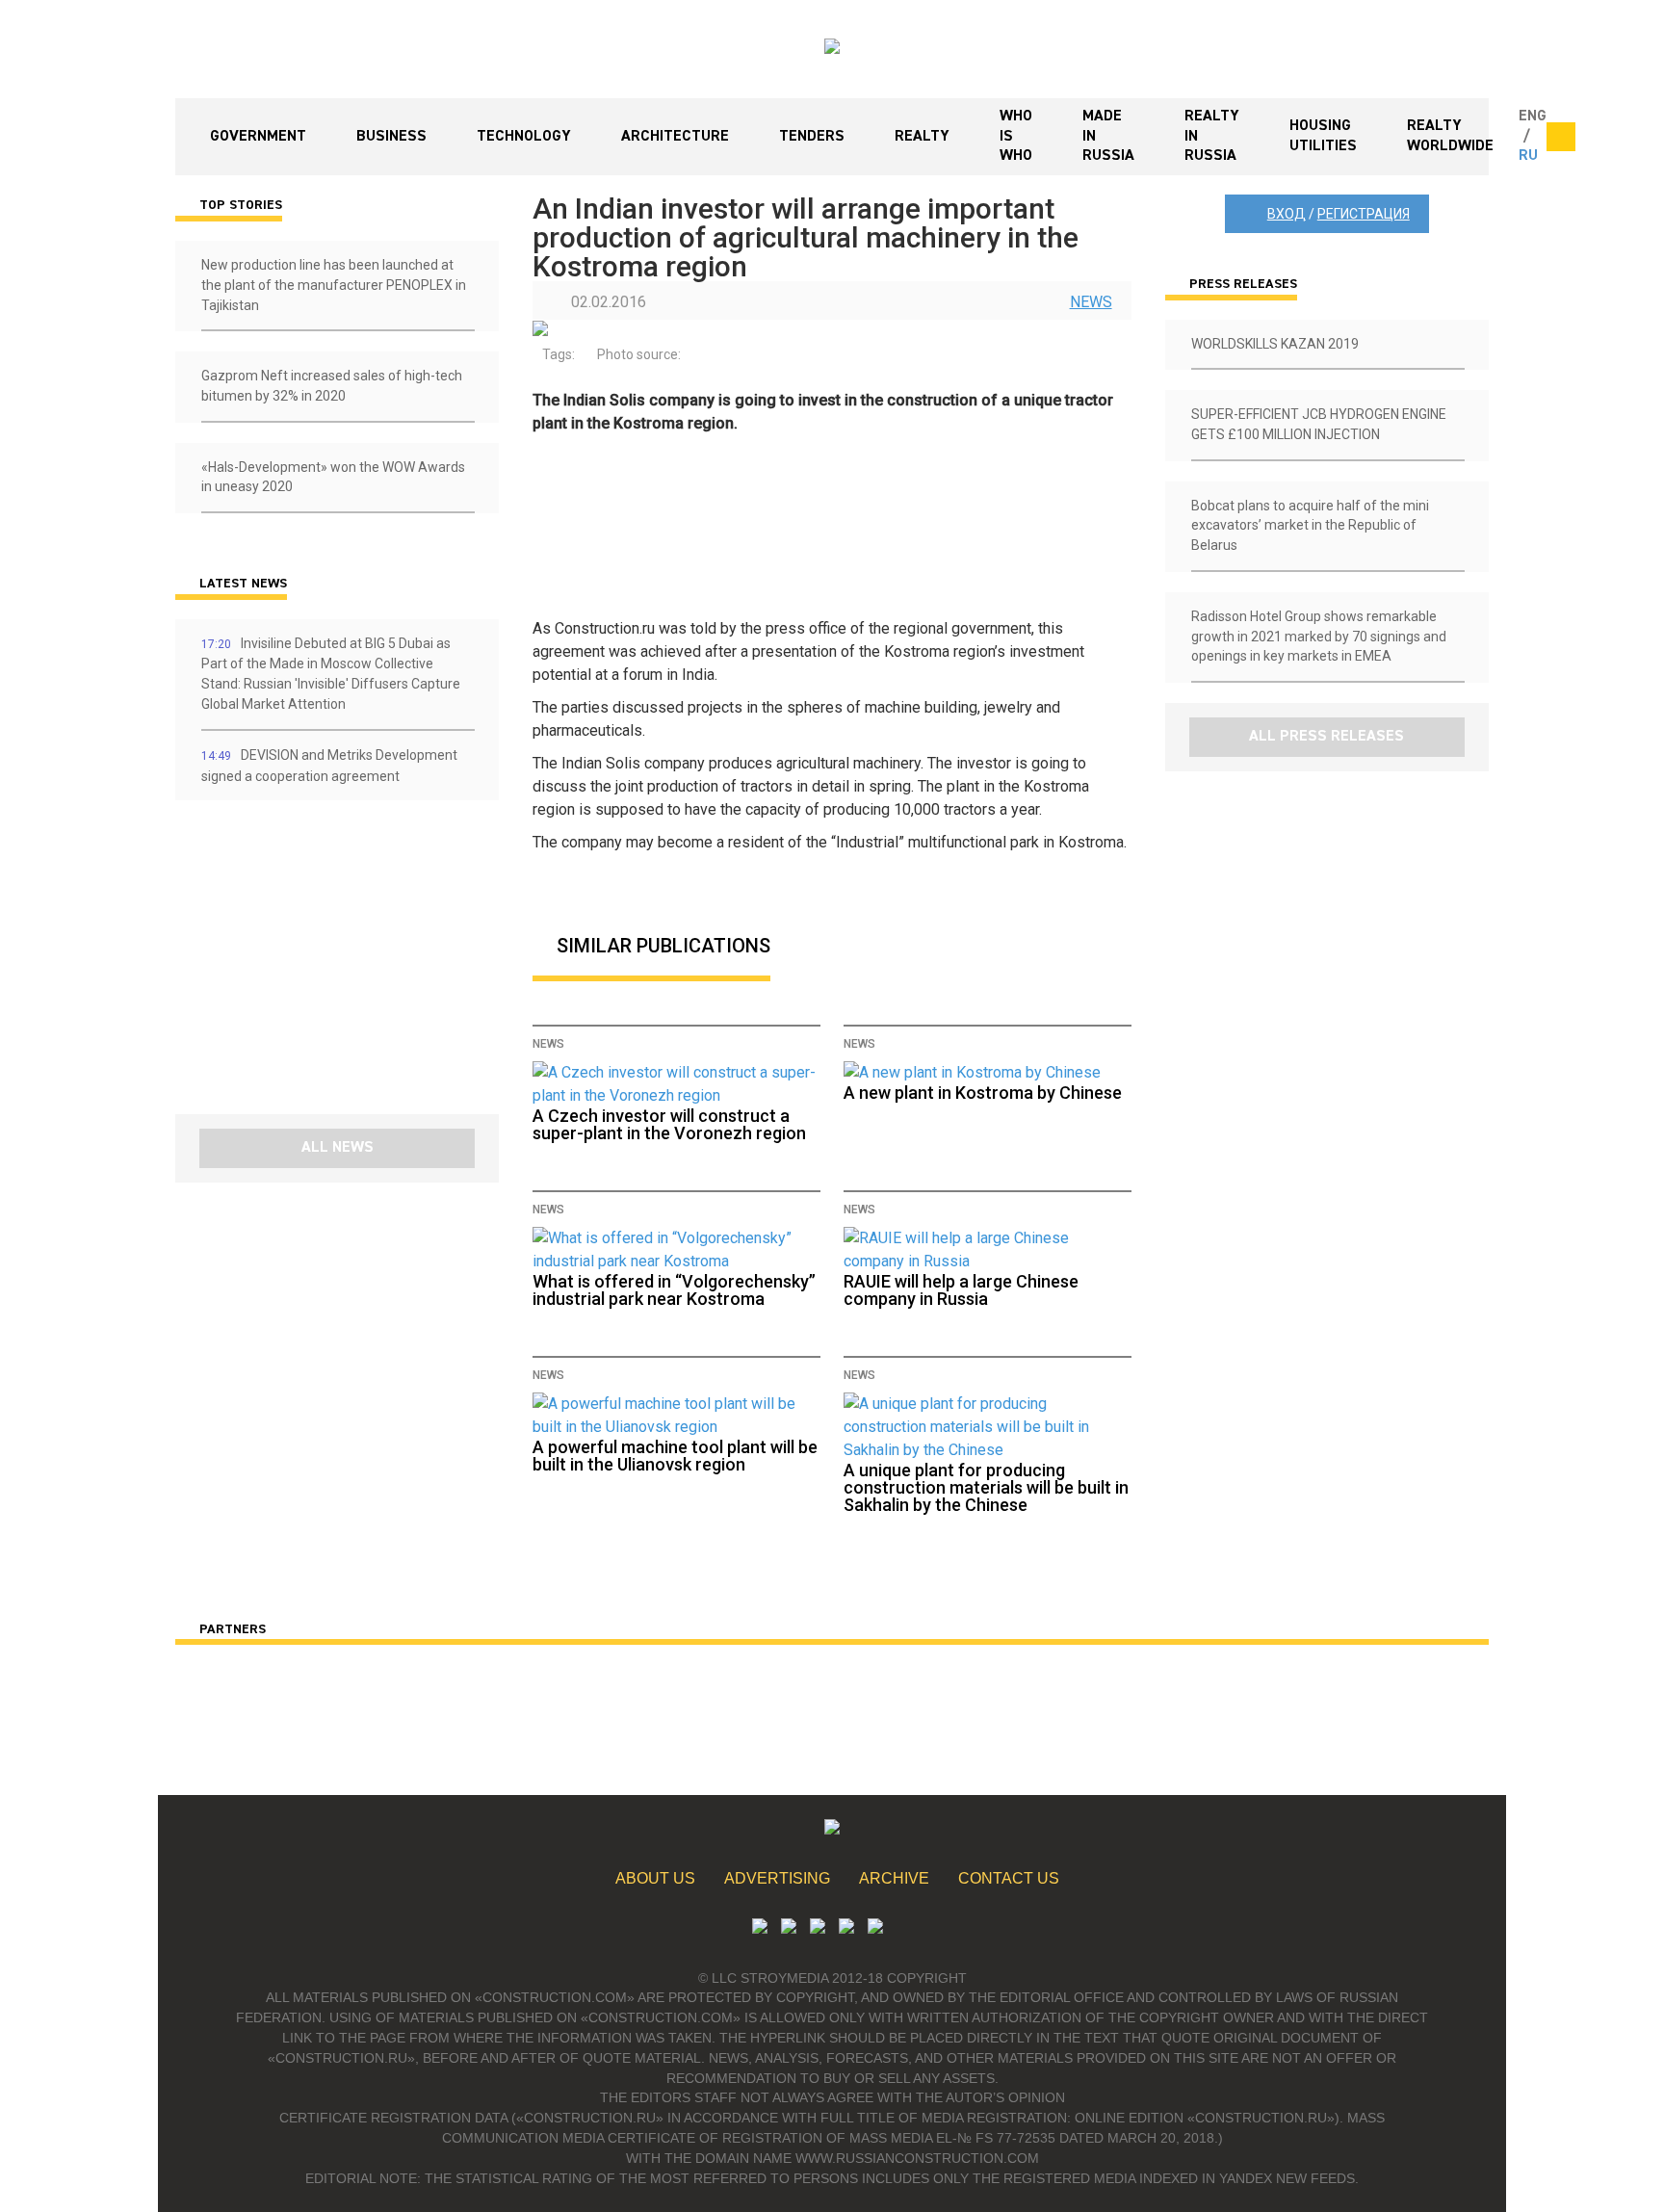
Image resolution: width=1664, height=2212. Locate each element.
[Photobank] (760, 1928)
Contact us (1009, 1878)
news (1091, 302)
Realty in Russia (1212, 137)
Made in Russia (1108, 137)
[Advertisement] (291, 964)
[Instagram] (818, 1928)
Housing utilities (1323, 136)
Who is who (1016, 137)
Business (391, 137)
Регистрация (1364, 214)
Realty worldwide (1450, 136)
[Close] (1561, 137)
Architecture (675, 137)
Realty (922, 137)
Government (258, 137)
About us (655, 1878)
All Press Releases (1326, 737)
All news (338, 1148)
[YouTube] (789, 1928)
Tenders (812, 137)
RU (1528, 156)
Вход (1287, 214)
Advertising (777, 1878)
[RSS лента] (846, 1928)
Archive (894, 1878)
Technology (524, 137)
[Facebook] (875, 1928)
